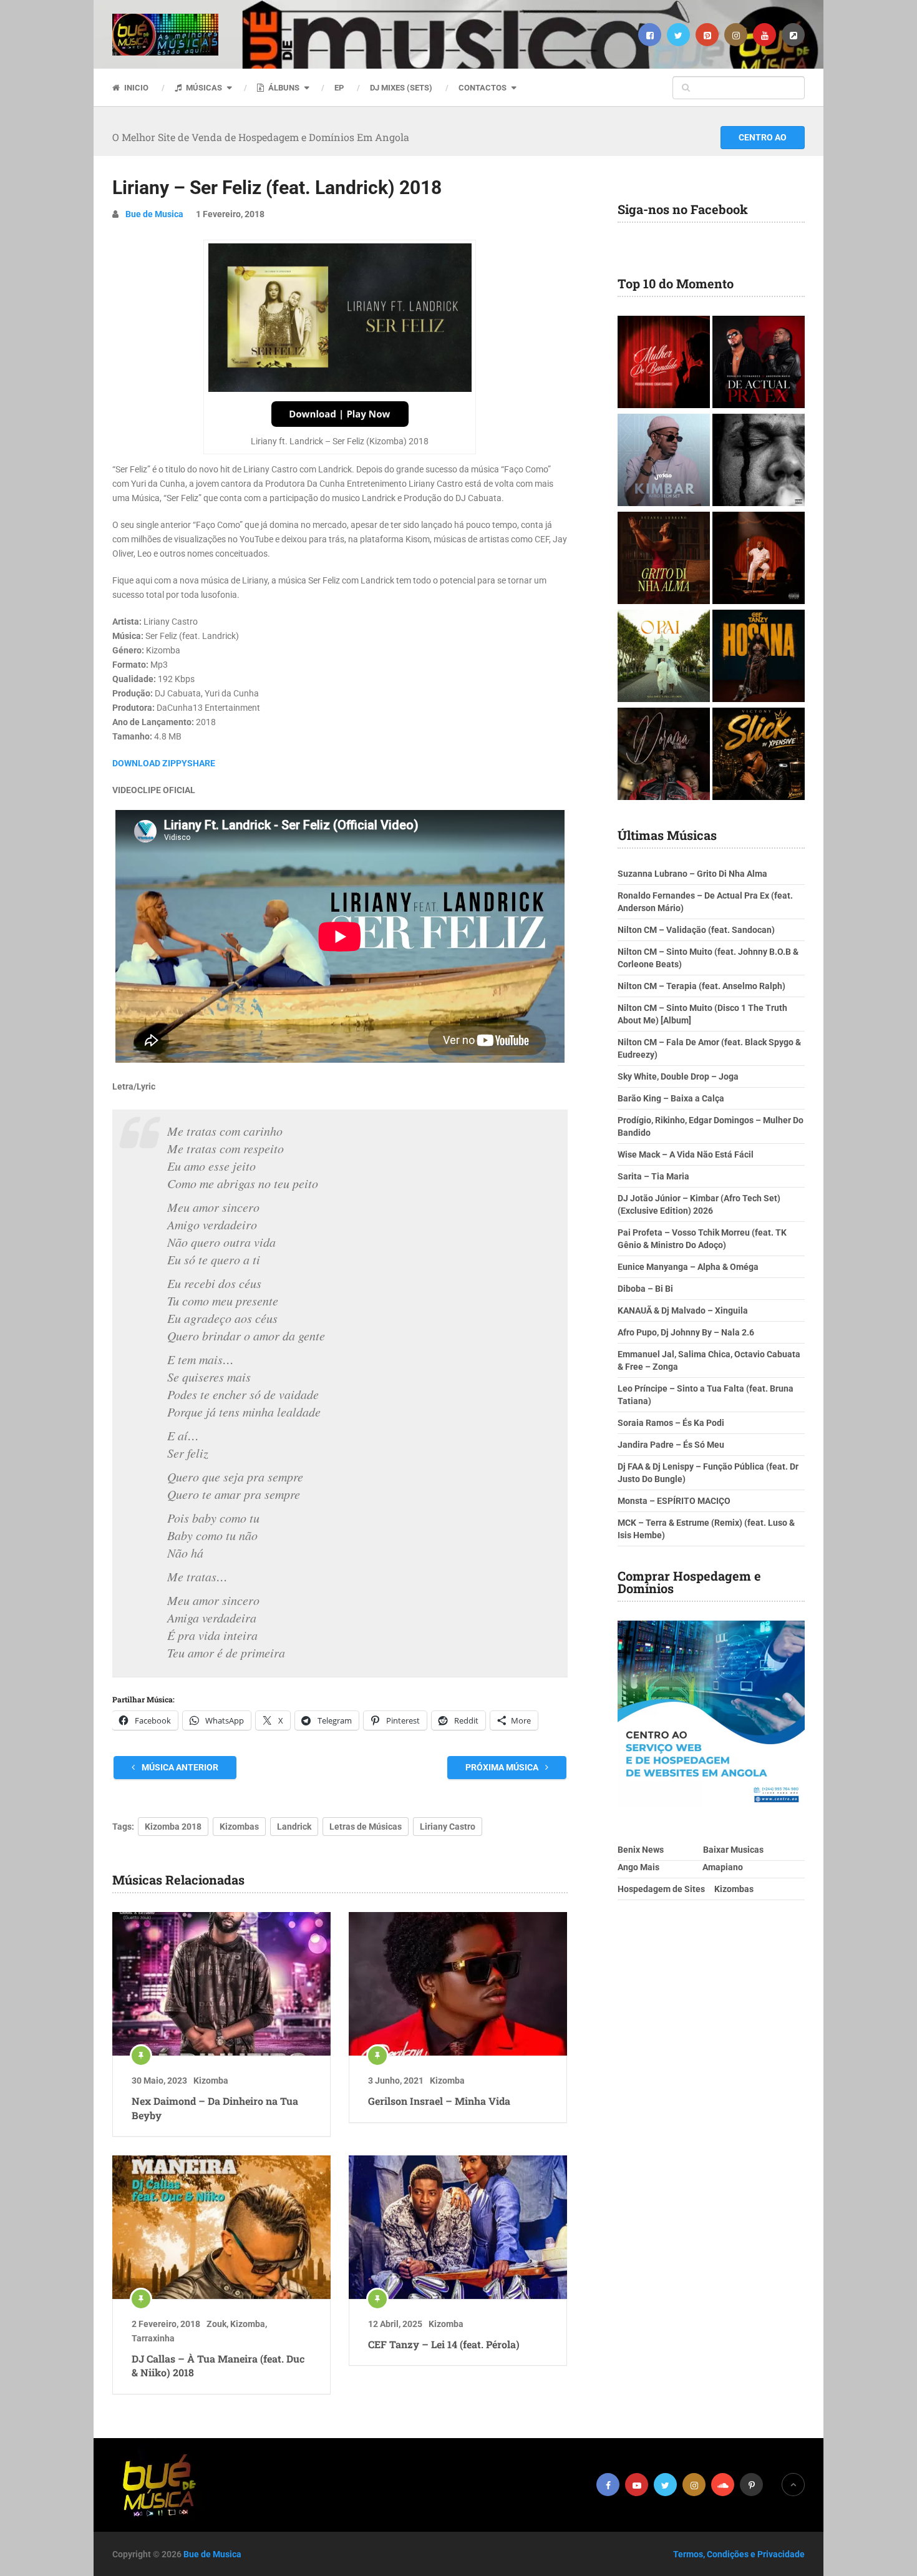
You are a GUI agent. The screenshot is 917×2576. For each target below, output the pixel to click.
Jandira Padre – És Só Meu (671, 1445)
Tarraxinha (153, 2338)
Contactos (483, 88)
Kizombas (239, 1827)
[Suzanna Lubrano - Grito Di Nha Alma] (664, 559)
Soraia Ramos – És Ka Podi (671, 1423)
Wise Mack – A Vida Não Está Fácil (686, 1154)
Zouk (216, 2324)
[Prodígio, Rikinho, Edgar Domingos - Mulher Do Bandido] (664, 363)
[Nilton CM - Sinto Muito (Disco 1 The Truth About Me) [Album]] (759, 559)
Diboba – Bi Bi (645, 1289)
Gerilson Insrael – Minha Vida (439, 2101)
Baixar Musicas (733, 1850)
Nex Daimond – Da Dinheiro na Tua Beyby (215, 2108)
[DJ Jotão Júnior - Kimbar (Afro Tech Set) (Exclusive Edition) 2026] (664, 461)
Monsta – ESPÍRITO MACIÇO (674, 1501)
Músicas (203, 88)
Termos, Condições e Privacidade (739, 2554)
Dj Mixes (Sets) (401, 88)
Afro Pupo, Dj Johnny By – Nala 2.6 (686, 1332)
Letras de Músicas (366, 1827)
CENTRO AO (763, 137)
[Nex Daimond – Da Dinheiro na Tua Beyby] (221, 1984)
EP (339, 88)
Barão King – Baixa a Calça (671, 1098)
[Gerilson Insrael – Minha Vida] (458, 1984)
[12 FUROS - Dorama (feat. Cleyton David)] (664, 755)
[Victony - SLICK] (759, 755)
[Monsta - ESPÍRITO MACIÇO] (759, 461)
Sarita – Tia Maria (653, 1176)
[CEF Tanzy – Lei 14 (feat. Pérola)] (458, 2227)
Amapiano (723, 1867)
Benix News (641, 1850)
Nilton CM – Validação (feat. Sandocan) (696, 930)
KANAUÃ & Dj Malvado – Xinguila (683, 1310)
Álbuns (283, 88)
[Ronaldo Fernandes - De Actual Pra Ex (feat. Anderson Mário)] (759, 363)
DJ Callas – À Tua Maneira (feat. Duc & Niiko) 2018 (218, 2365)
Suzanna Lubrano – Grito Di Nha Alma (692, 874)
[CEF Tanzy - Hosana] (759, 657)
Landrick (294, 1827)
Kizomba (211, 2081)
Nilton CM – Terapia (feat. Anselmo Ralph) (701, 986)
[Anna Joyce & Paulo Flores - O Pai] (664, 657)
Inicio (135, 88)
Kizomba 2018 (173, 1827)
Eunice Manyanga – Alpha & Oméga (688, 1267)
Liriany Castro (448, 1827)
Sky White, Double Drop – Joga (678, 1076)
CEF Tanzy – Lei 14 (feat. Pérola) (444, 2344)
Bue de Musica (154, 214)
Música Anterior (179, 1767)
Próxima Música (503, 1767)
